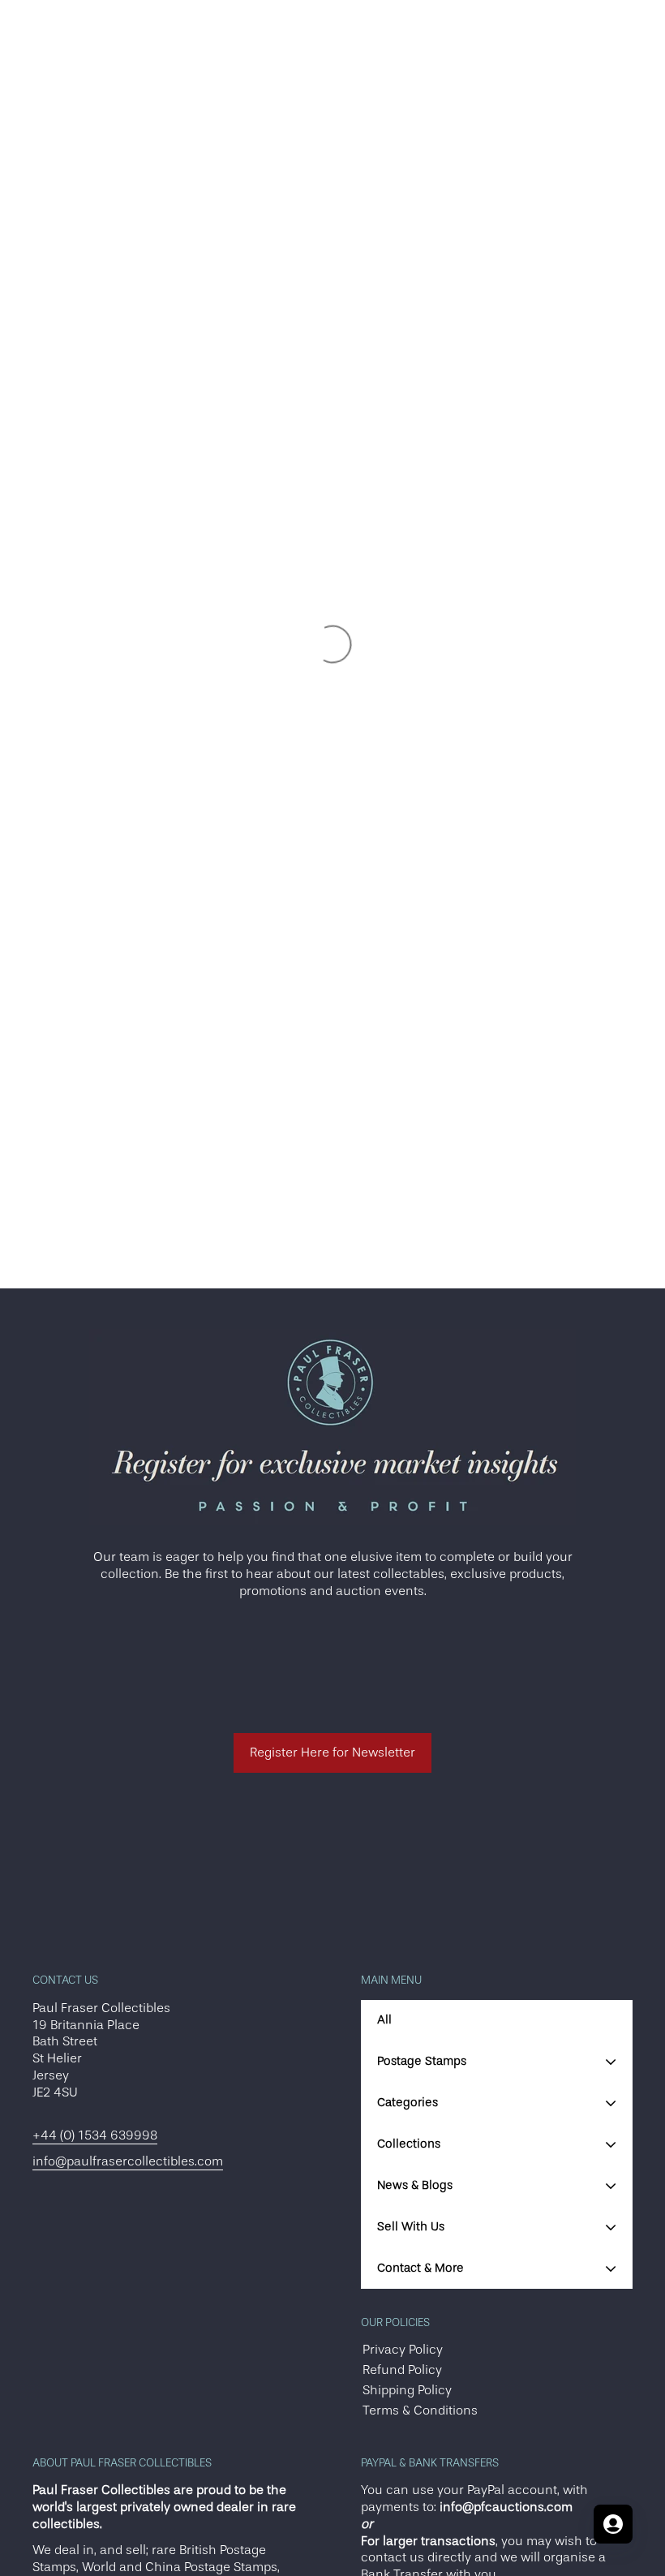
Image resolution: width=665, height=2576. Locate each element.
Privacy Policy (403, 2350)
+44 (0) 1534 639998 (95, 2135)
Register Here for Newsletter (332, 1752)
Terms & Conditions (420, 2410)
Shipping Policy (407, 2390)
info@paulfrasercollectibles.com (128, 2161)
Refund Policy (402, 2370)
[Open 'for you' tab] (613, 2524)
